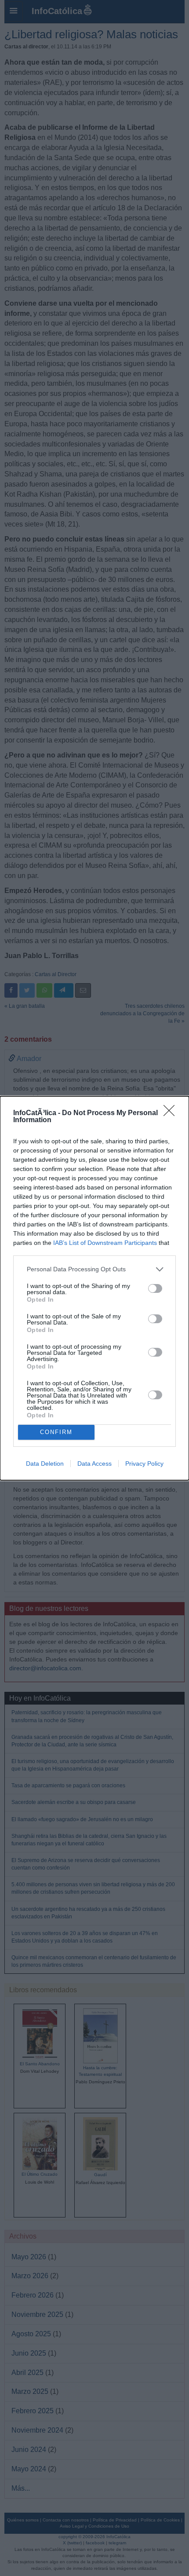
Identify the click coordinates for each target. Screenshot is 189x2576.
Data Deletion (45, 1464)
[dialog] (94, 1288)
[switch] (155, 1288)
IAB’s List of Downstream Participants (105, 1243)
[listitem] (94, 1269)
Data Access (94, 1464)
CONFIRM (56, 1432)
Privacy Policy (144, 1464)
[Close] (172, 1113)
